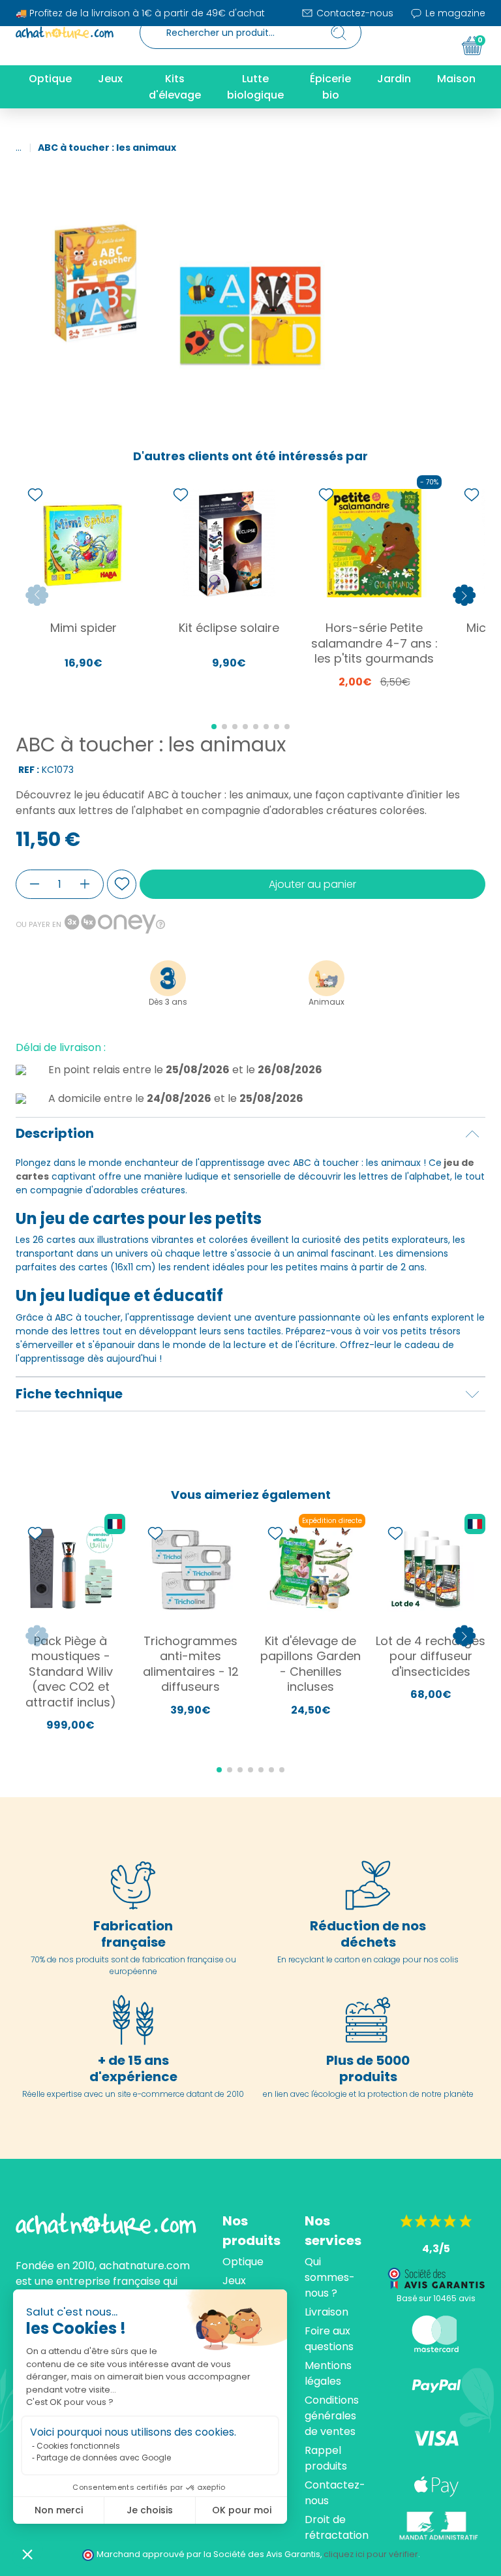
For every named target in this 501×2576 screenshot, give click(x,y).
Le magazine (454, 13)
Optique (243, 2262)
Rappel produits (326, 2458)
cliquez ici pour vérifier (371, 2554)
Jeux (234, 2281)
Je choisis (150, 2510)
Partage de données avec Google (104, 2458)
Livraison (326, 2312)
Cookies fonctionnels (78, 2446)
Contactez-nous (354, 13)
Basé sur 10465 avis (436, 2298)
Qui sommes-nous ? (330, 2277)
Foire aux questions (329, 2339)
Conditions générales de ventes (332, 2416)
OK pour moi (242, 2510)
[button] (27, 2554)
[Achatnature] (65, 33)
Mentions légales (328, 2373)
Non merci (59, 2510)
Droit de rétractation (337, 2527)
